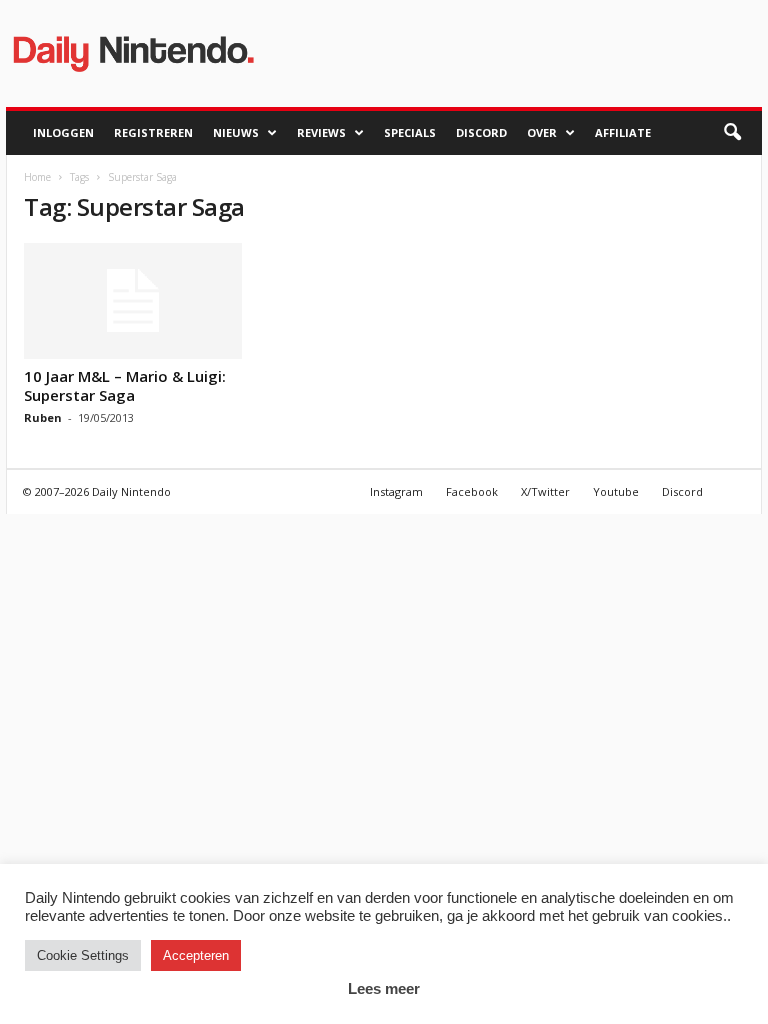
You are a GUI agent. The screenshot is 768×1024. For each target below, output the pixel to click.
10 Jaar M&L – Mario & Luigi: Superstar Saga (125, 385)
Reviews (321, 132)
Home (37, 177)
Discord (481, 132)
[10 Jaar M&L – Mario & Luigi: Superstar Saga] (133, 301)
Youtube (616, 491)
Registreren (153, 132)
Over (542, 132)
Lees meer (384, 988)
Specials (410, 132)
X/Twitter (545, 491)
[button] (732, 133)
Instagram (396, 491)
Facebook (472, 491)
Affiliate (623, 132)
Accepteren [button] (196, 955)
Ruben (43, 417)
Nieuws (236, 132)
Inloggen (63, 132)
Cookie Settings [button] (83, 955)
